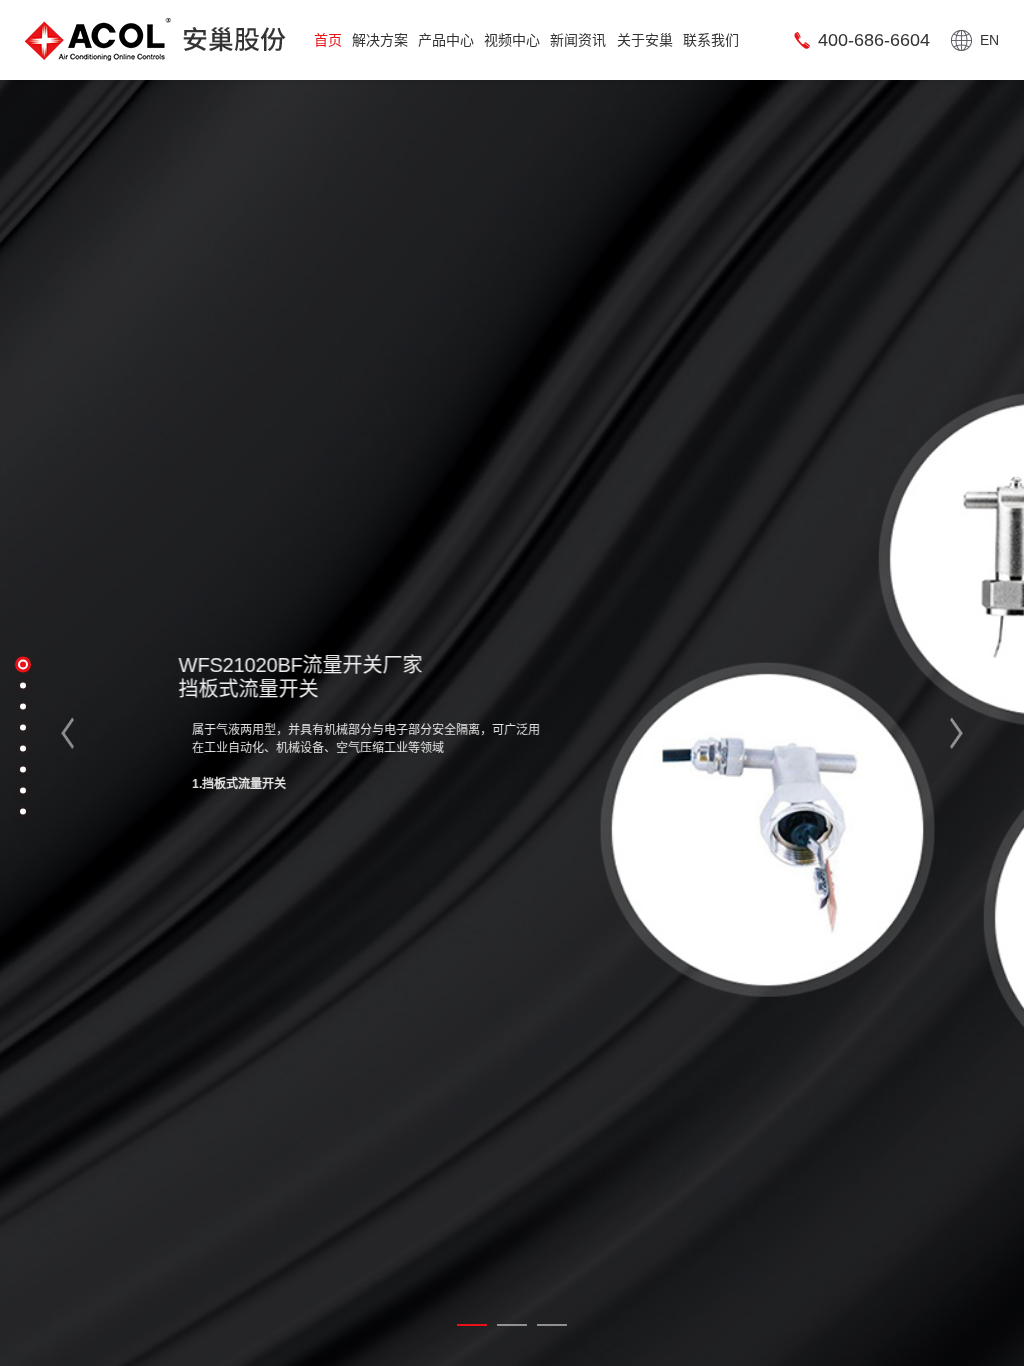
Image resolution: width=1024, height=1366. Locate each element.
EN (989, 40)
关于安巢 (645, 40)
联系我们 (711, 40)
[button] (81, 733)
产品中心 (446, 40)
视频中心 (512, 40)
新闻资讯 (578, 40)
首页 (328, 40)
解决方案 (380, 40)
